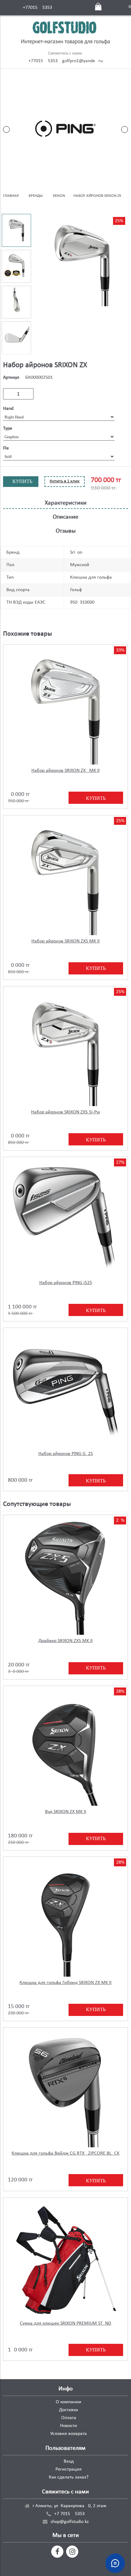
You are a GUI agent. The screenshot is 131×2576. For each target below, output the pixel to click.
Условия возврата (69, 2434)
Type (8, 428)
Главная (11, 196)
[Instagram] (72, 2552)
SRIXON (59, 196)
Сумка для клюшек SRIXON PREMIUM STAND (65, 2323)
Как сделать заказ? (69, 2477)
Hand (8, 409)
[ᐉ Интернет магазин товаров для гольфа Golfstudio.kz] (65, 34)
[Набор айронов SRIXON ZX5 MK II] (65, 878)
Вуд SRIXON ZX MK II (66, 1812)
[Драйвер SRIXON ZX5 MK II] (65, 1577)
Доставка (69, 2410)
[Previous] (6, 130)
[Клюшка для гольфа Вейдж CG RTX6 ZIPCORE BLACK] (65, 2090)
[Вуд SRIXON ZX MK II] (65, 1748)
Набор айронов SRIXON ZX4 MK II (65, 771)
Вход (69, 2461)
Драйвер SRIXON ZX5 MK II (65, 1641)
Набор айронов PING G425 (66, 1454)
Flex (7, 448)
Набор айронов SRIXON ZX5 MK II (65, 941)
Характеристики (66, 503)
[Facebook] (57, 2552)
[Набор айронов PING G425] (65, 1390)
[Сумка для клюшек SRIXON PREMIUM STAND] (65, 2260)
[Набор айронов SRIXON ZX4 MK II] (65, 707)
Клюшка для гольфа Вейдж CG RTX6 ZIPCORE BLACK (65, 2153)
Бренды (36, 196)
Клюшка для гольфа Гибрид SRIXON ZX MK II (65, 1983)
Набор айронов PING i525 (66, 1283)
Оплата (69, 2418)
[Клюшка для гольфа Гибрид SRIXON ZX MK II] (65, 1919)
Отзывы (66, 531)
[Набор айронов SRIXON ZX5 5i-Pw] (65, 1048)
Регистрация (69, 2469)
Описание (65, 517)
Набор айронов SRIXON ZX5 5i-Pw (65, 1112)
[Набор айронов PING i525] (65, 1219)
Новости (69, 2426)
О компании (69, 2402)
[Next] (125, 130)
